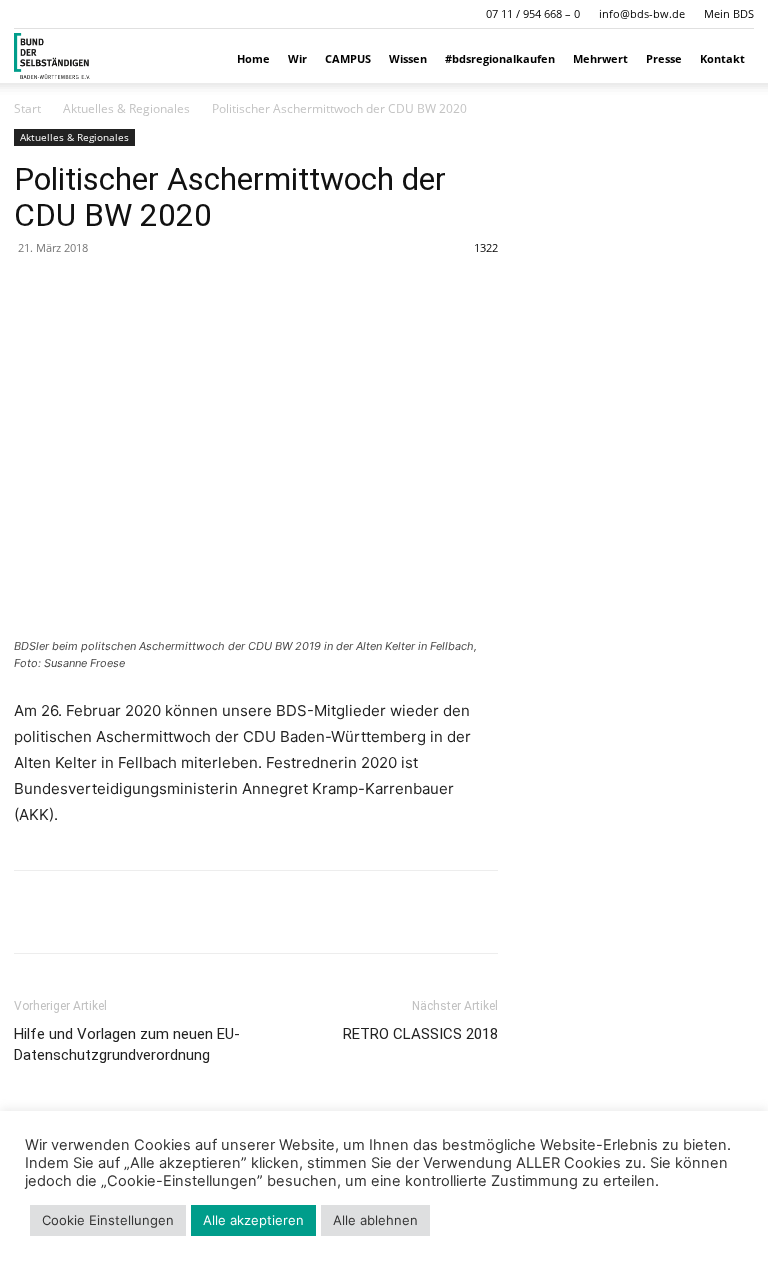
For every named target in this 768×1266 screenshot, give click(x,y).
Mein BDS (729, 13)
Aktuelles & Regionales (126, 108)
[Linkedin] (126, 912)
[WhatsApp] (80, 912)
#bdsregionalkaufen (500, 58)
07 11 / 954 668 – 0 (533, 13)
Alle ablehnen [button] (375, 1220)
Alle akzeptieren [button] (253, 1220)
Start (27, 108)
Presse (664, 58)
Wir (297, 58)
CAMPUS (348, 58)
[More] (219, 912)
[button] (29, 13)
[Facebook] (34, 912)
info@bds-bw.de (642, 13)
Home (253, 58)
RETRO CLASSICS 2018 (420, 1034)
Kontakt (722, 58)
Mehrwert (600, 58)
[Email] (172, 912)
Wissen (408, 58)
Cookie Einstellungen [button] (108, 1220)
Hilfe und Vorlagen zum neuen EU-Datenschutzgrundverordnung (127, 1044)
